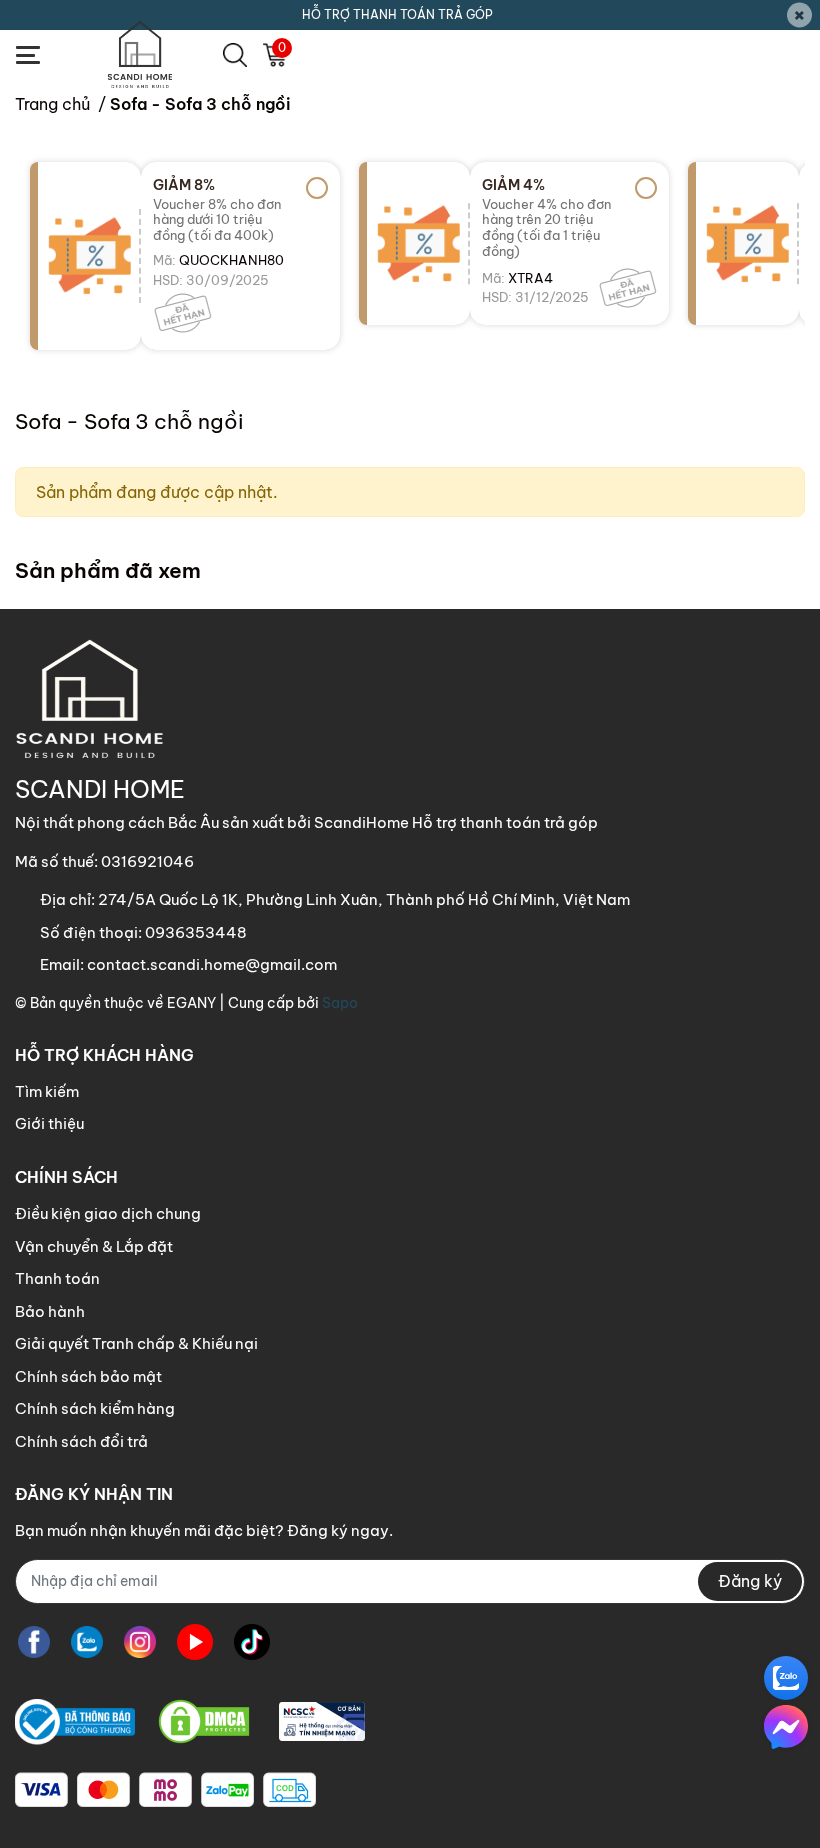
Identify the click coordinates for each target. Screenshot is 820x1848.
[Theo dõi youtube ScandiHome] (195, 1642)
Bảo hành (50, 1311)
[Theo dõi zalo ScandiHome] (87, 1642)
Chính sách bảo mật (88, 1376)
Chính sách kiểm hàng (95, 1408)
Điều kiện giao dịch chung (108, 1213)
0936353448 (196, 932)
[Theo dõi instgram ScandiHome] (140, 1642)
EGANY (191, 1003)
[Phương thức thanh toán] (165, 1790)
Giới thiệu (49, 1123)
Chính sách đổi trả (81, 1441)
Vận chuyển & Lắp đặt (94, 1246)
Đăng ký (750, 1581)
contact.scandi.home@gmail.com (212, 964)
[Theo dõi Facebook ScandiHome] (34, 1642)
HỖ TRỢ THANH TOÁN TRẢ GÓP (397, 14)
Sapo (340, 1003)
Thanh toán (57, 1278)
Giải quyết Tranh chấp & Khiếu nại (136, 1343)
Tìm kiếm (47, 1091)
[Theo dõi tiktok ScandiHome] (252, 1642)
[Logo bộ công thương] (190, 1722)
